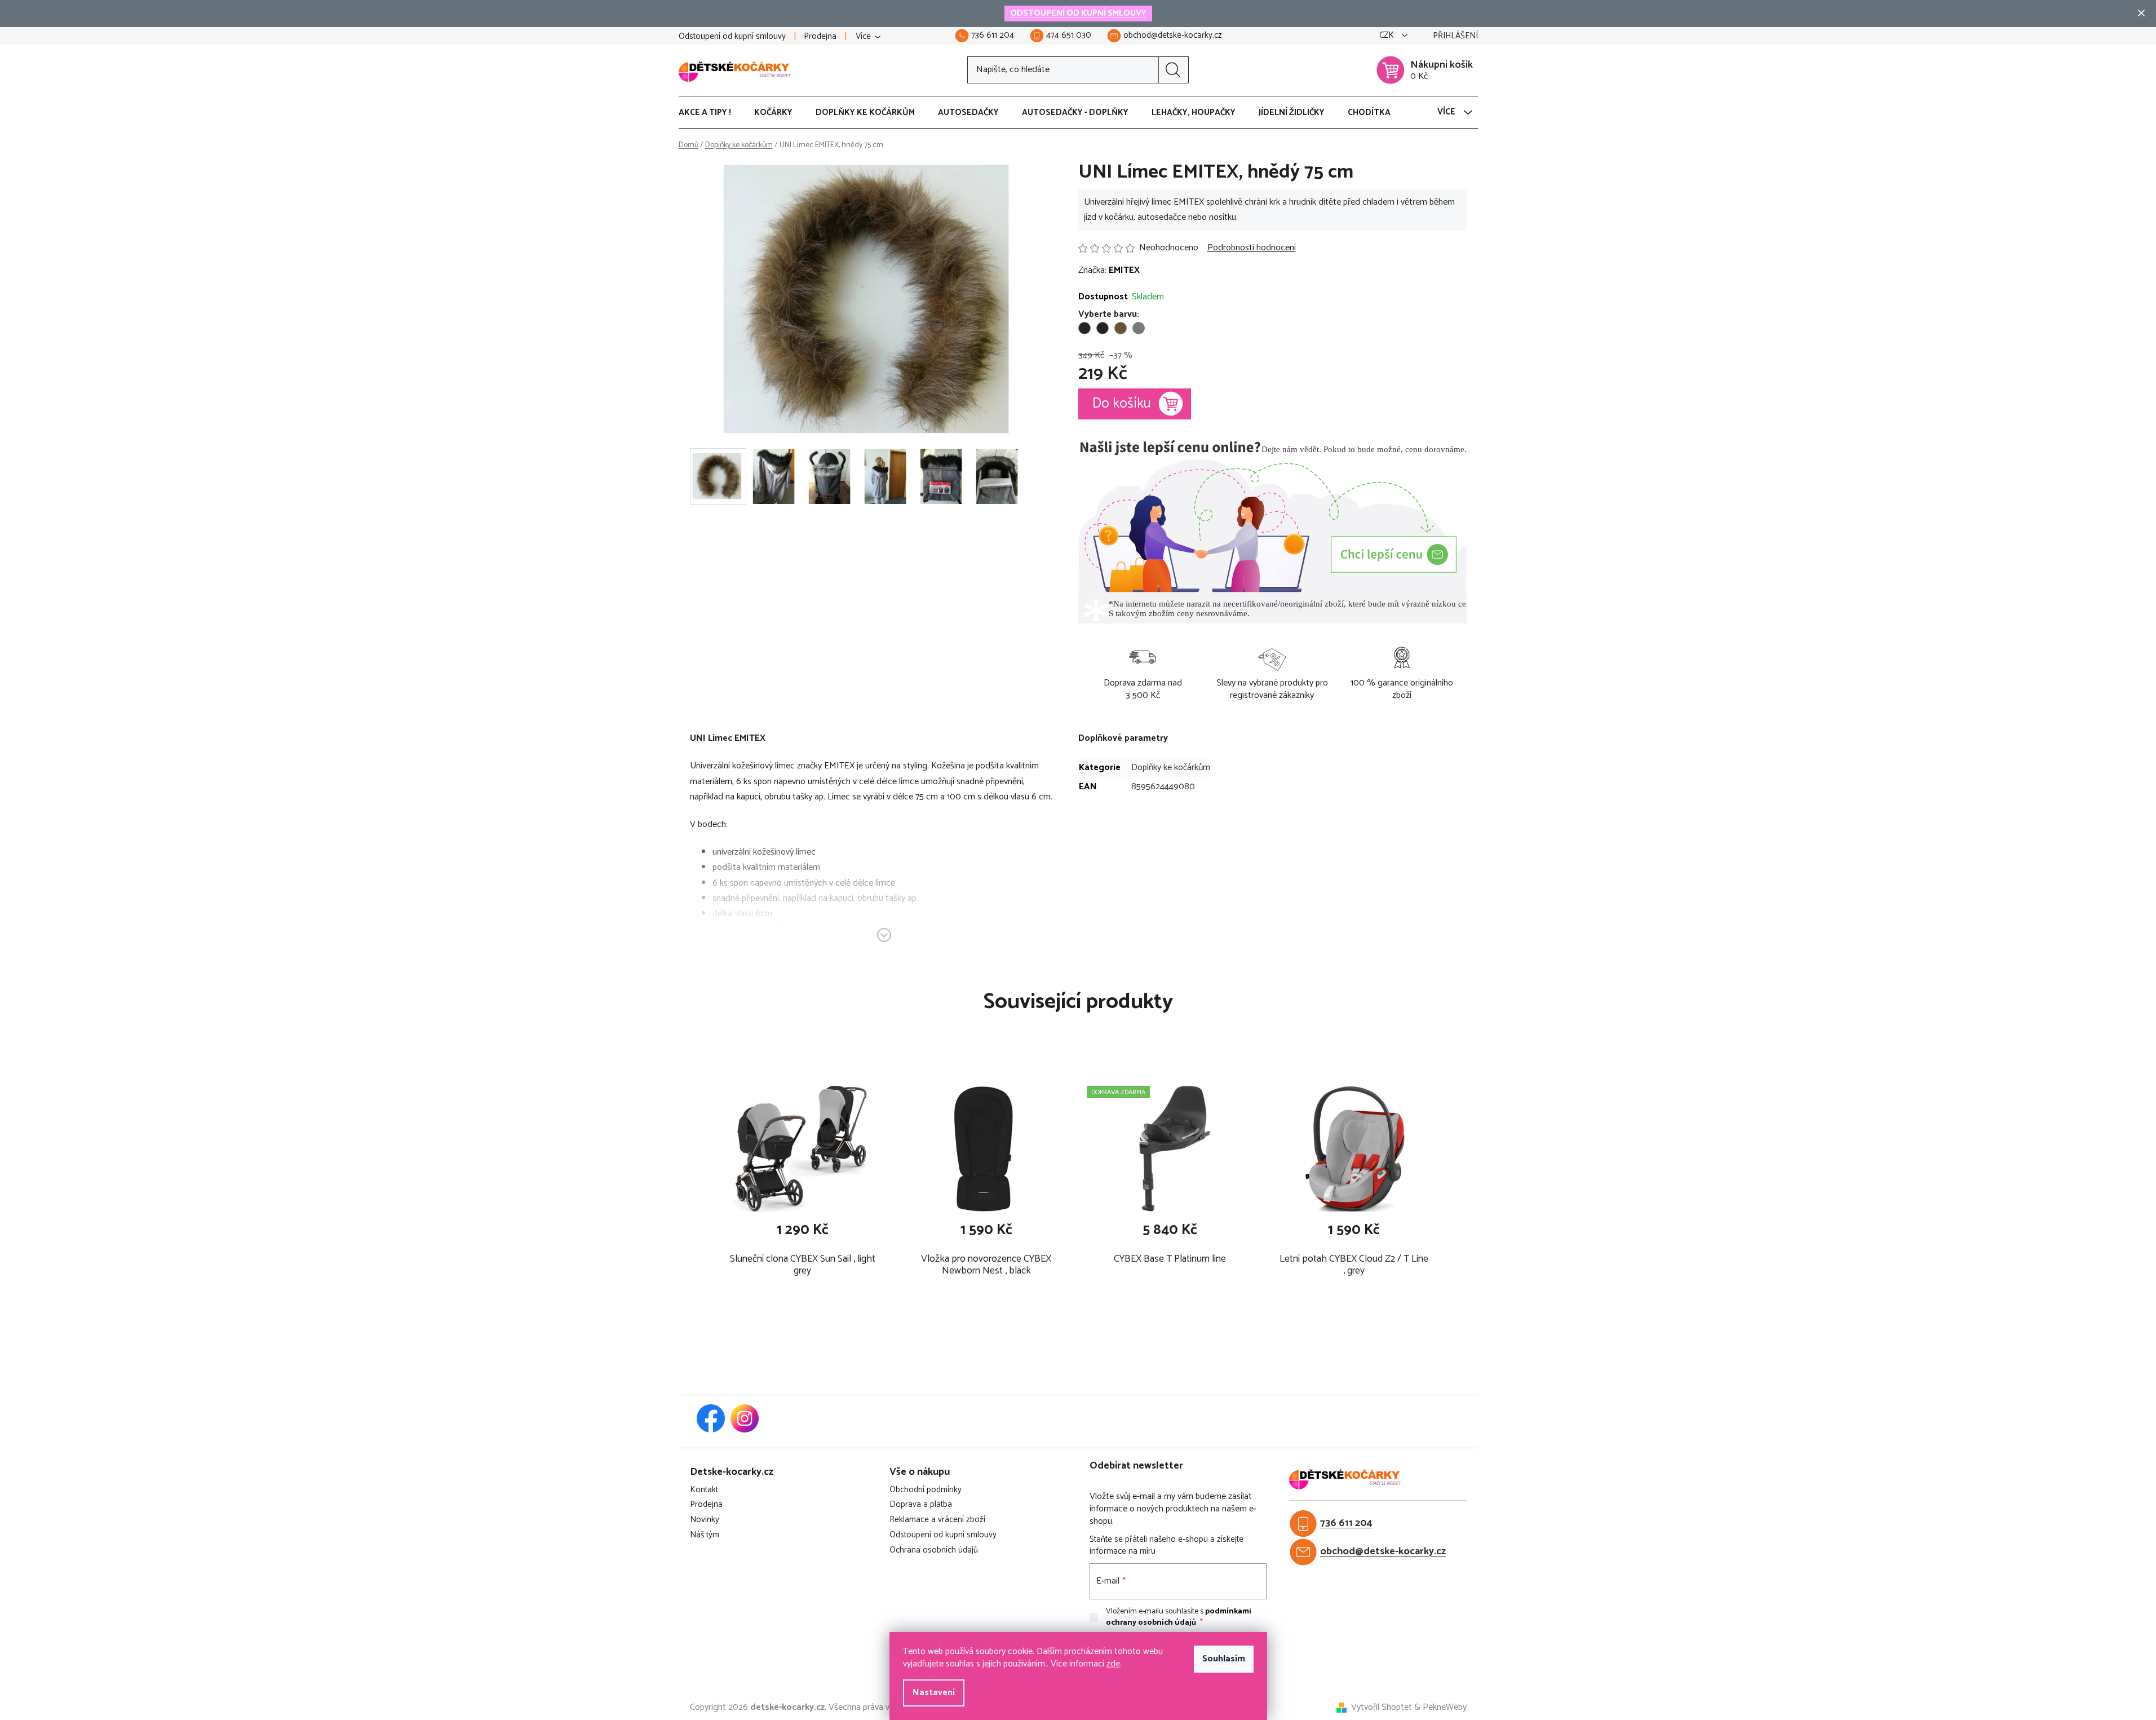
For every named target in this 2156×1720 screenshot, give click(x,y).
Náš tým (705, 1535)
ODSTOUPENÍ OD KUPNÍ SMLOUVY (1078, 13)
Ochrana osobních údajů (934, 1551)
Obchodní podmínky (926, 1490)
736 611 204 (1346, 1524)
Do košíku (1122, 404)
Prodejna (820, 36)
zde (1113, 1664)
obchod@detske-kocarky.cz (1383, 1552)
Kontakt (704, 1490)
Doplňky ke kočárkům (1171, 768)
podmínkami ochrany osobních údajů (1179, 1617)
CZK (1388, 36)
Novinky (705, 1520)
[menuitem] (710, 113)
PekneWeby (1445, 1708)
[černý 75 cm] (1103, 328)
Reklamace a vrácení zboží (937, 1520)
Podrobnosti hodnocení (1252, 248)
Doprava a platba (921, 1505)
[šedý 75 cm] (1139, 328)
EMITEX (1124, 270)
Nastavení (934, 1693)
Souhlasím (1224, 1659)
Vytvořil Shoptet (1382, 1708)
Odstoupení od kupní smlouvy (732, 36)
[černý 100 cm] (1084, 328)
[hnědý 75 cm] (1121, 328)
